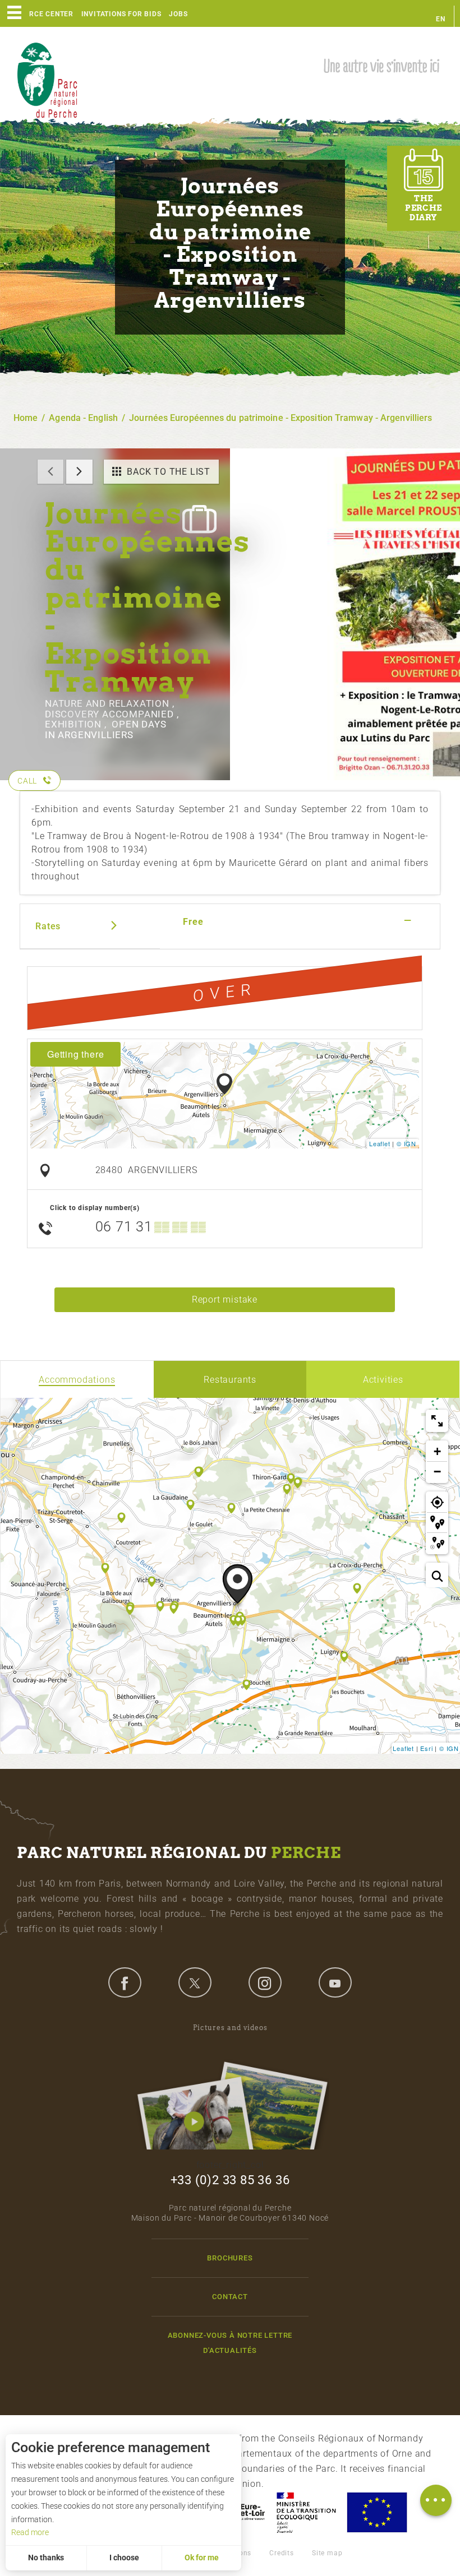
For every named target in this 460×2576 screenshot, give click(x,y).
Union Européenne (376, 2512)
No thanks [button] (46, 2558)
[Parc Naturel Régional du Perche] (47, 79)
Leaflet (380, 1143)
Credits (282, 2553)
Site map (327, 2553)
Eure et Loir (242, 2512)
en (441, 19)
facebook (125, 1982)
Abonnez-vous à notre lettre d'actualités (230, 2343)
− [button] (438, 1472)
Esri (426, 1748)
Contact (230, 2297)
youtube (335, 1982)
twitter (195, 1982)
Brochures (230, 2258)
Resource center (40, 14)
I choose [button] (124, 2558)
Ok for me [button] (202, 2558)
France (306, 2512)
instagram (265, 1982)
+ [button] (438, 1451)
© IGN (406, 1143)
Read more (30, 2532)
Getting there (75, 1054)
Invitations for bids (121, 14)
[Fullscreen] (437, 1421)
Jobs (178, 14)
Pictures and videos (230, 2028)
